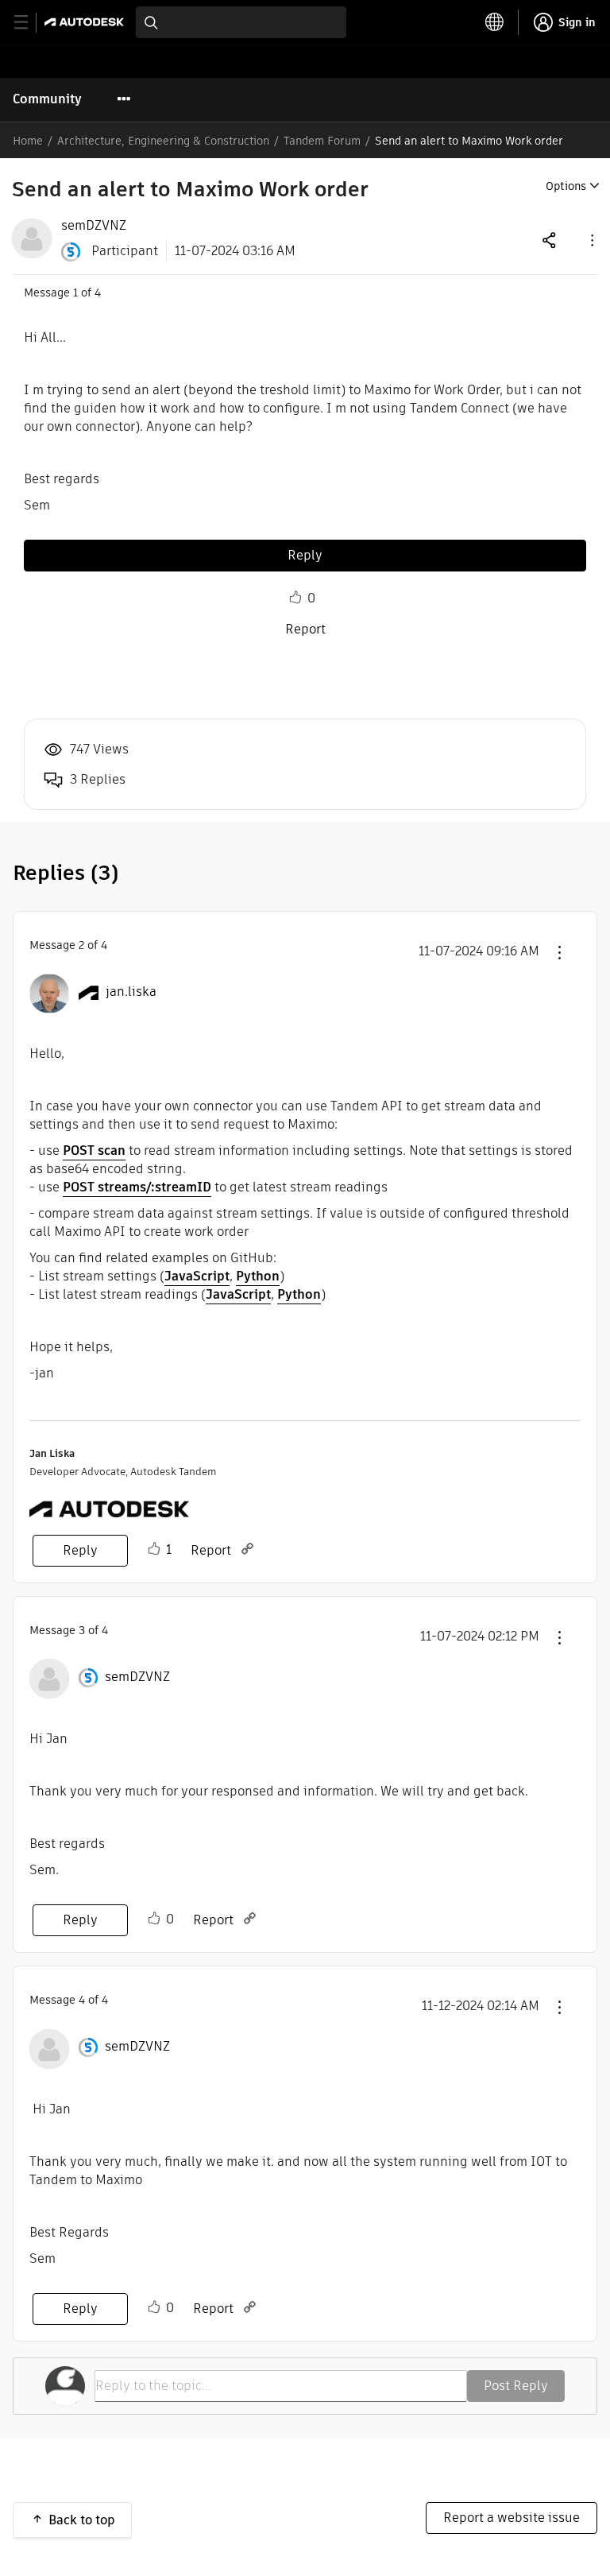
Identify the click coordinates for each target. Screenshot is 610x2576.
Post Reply (516, 2386)
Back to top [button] (82, 2520)
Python (258, 1276)
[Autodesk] (86, 22)
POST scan (94, 1150)
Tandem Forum (322, 141)
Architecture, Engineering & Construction (163, 141)
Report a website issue (512, 2518)
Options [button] (566, 186)
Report (305, 629)
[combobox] (241, 22)
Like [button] (295, 598)
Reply (305, 555)
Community (47, 99)
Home (28, 141)
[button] (591, 240)
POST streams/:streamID (137, 1187)
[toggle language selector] (495, 22)
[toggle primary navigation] (30, 23)
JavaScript (197, 1276)
